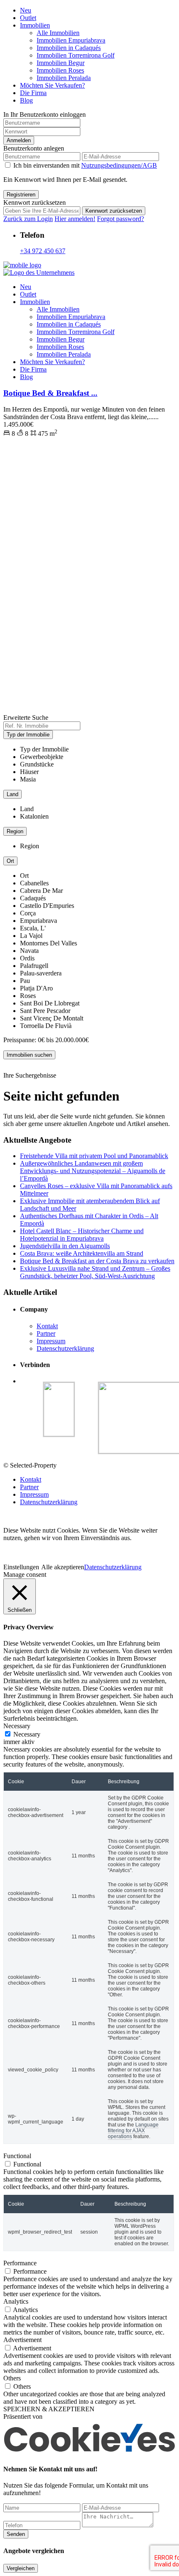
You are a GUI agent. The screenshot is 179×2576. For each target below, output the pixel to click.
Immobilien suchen (29, 1055)
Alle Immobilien (58, 33)
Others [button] (12, 2378)
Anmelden (19, 140)
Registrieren (21, 195)
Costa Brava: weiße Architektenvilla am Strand (82, 1253)
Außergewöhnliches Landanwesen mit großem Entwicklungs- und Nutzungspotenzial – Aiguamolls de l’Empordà (93, 1171)
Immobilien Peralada (64, 78)
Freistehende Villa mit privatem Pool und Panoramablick (94, 1156)
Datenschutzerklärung (65, 1348)
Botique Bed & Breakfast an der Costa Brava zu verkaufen (97, 1261)
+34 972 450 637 (43, 251)
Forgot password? (121, 219)
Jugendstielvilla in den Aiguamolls (65, 1246)
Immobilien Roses (60, 70)
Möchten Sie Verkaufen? (52, 85)
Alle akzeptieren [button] (63, 1567)
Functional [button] (17, 2156)
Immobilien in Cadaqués (69, 48)
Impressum (51, 1341)
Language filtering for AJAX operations (133, 2131)
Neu (26, 10)
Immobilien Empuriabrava (71, 40)
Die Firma (33, 93)
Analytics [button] (16, 2301)
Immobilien (35, 25)
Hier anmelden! (75, 219)
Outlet (28, 18)
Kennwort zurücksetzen (114, 211)
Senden (16, 2534)
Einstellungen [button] (21, 1567)
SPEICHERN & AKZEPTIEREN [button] (49, 2409)
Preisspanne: (20, 1040)
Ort (10, 861)
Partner (46, 1333)
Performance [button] (20, 2263)
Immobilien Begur (61, 63)
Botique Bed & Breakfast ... (50, 393)
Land (12, 794)
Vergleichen (21, 2568)
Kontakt (47, 1326)
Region (15, 831)
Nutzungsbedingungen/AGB (119, 165)
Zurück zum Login (28, 219)
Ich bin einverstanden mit (85, 165)
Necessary (27, 1734)
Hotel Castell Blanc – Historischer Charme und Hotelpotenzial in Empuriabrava (82, 1235)
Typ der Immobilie (28, 735)
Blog (26, 100)
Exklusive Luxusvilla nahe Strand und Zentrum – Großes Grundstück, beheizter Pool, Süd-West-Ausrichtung (95, 1272)
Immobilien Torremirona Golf (76, 55)
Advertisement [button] (22, 2340)
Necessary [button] (17, 1726)
